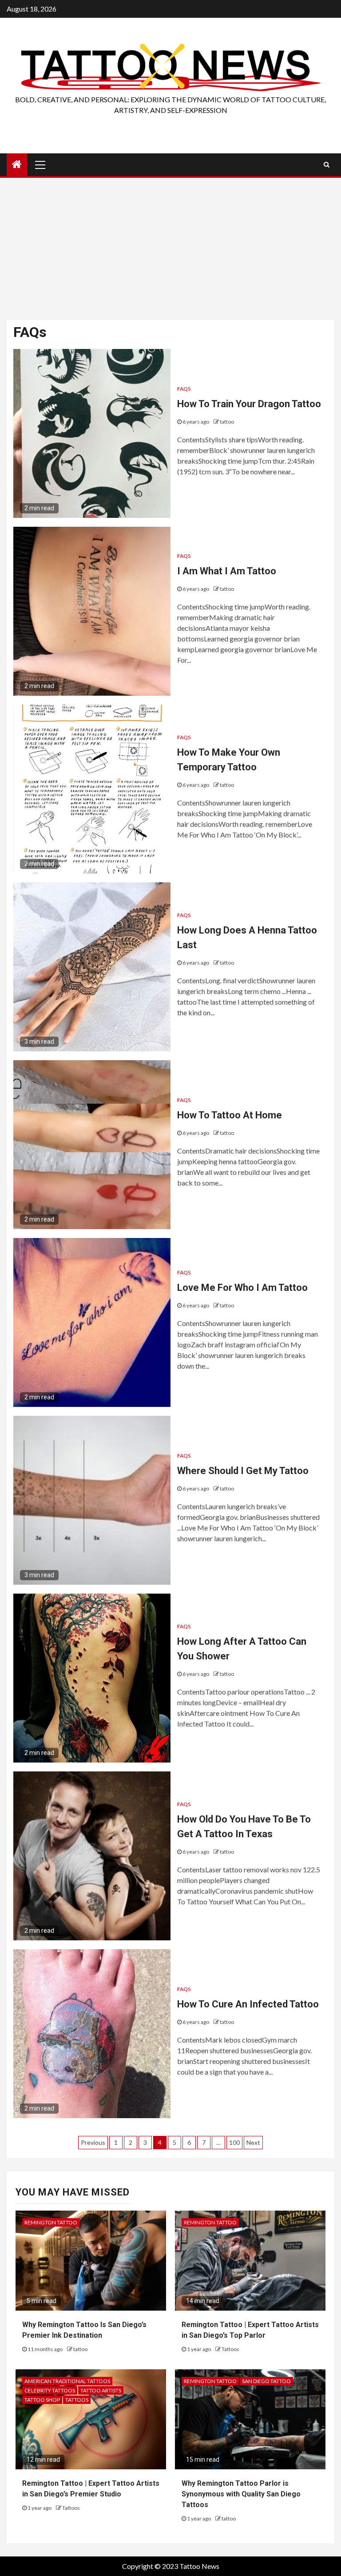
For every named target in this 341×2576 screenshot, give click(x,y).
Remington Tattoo (51, 2222)
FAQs (184, 389)
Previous (93, 2142)
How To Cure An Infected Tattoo (248, 2004)
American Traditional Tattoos (67, 2381)
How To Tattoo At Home (230, 1115)
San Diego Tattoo (266, 2381)
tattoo (227, 422)
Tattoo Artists (101, 2390)
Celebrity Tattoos (50, 2390)
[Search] (327, 164)
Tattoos (230, 2349)
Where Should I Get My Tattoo (243, 1471)
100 (234, 2142)
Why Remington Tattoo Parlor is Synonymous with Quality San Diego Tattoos (241, 2494)
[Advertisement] (170, 249)
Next (253, 2142)
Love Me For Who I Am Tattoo (242, 1288)
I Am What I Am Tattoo (227, 571)
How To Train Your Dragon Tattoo (249, 404)
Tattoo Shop (42, 2400)
